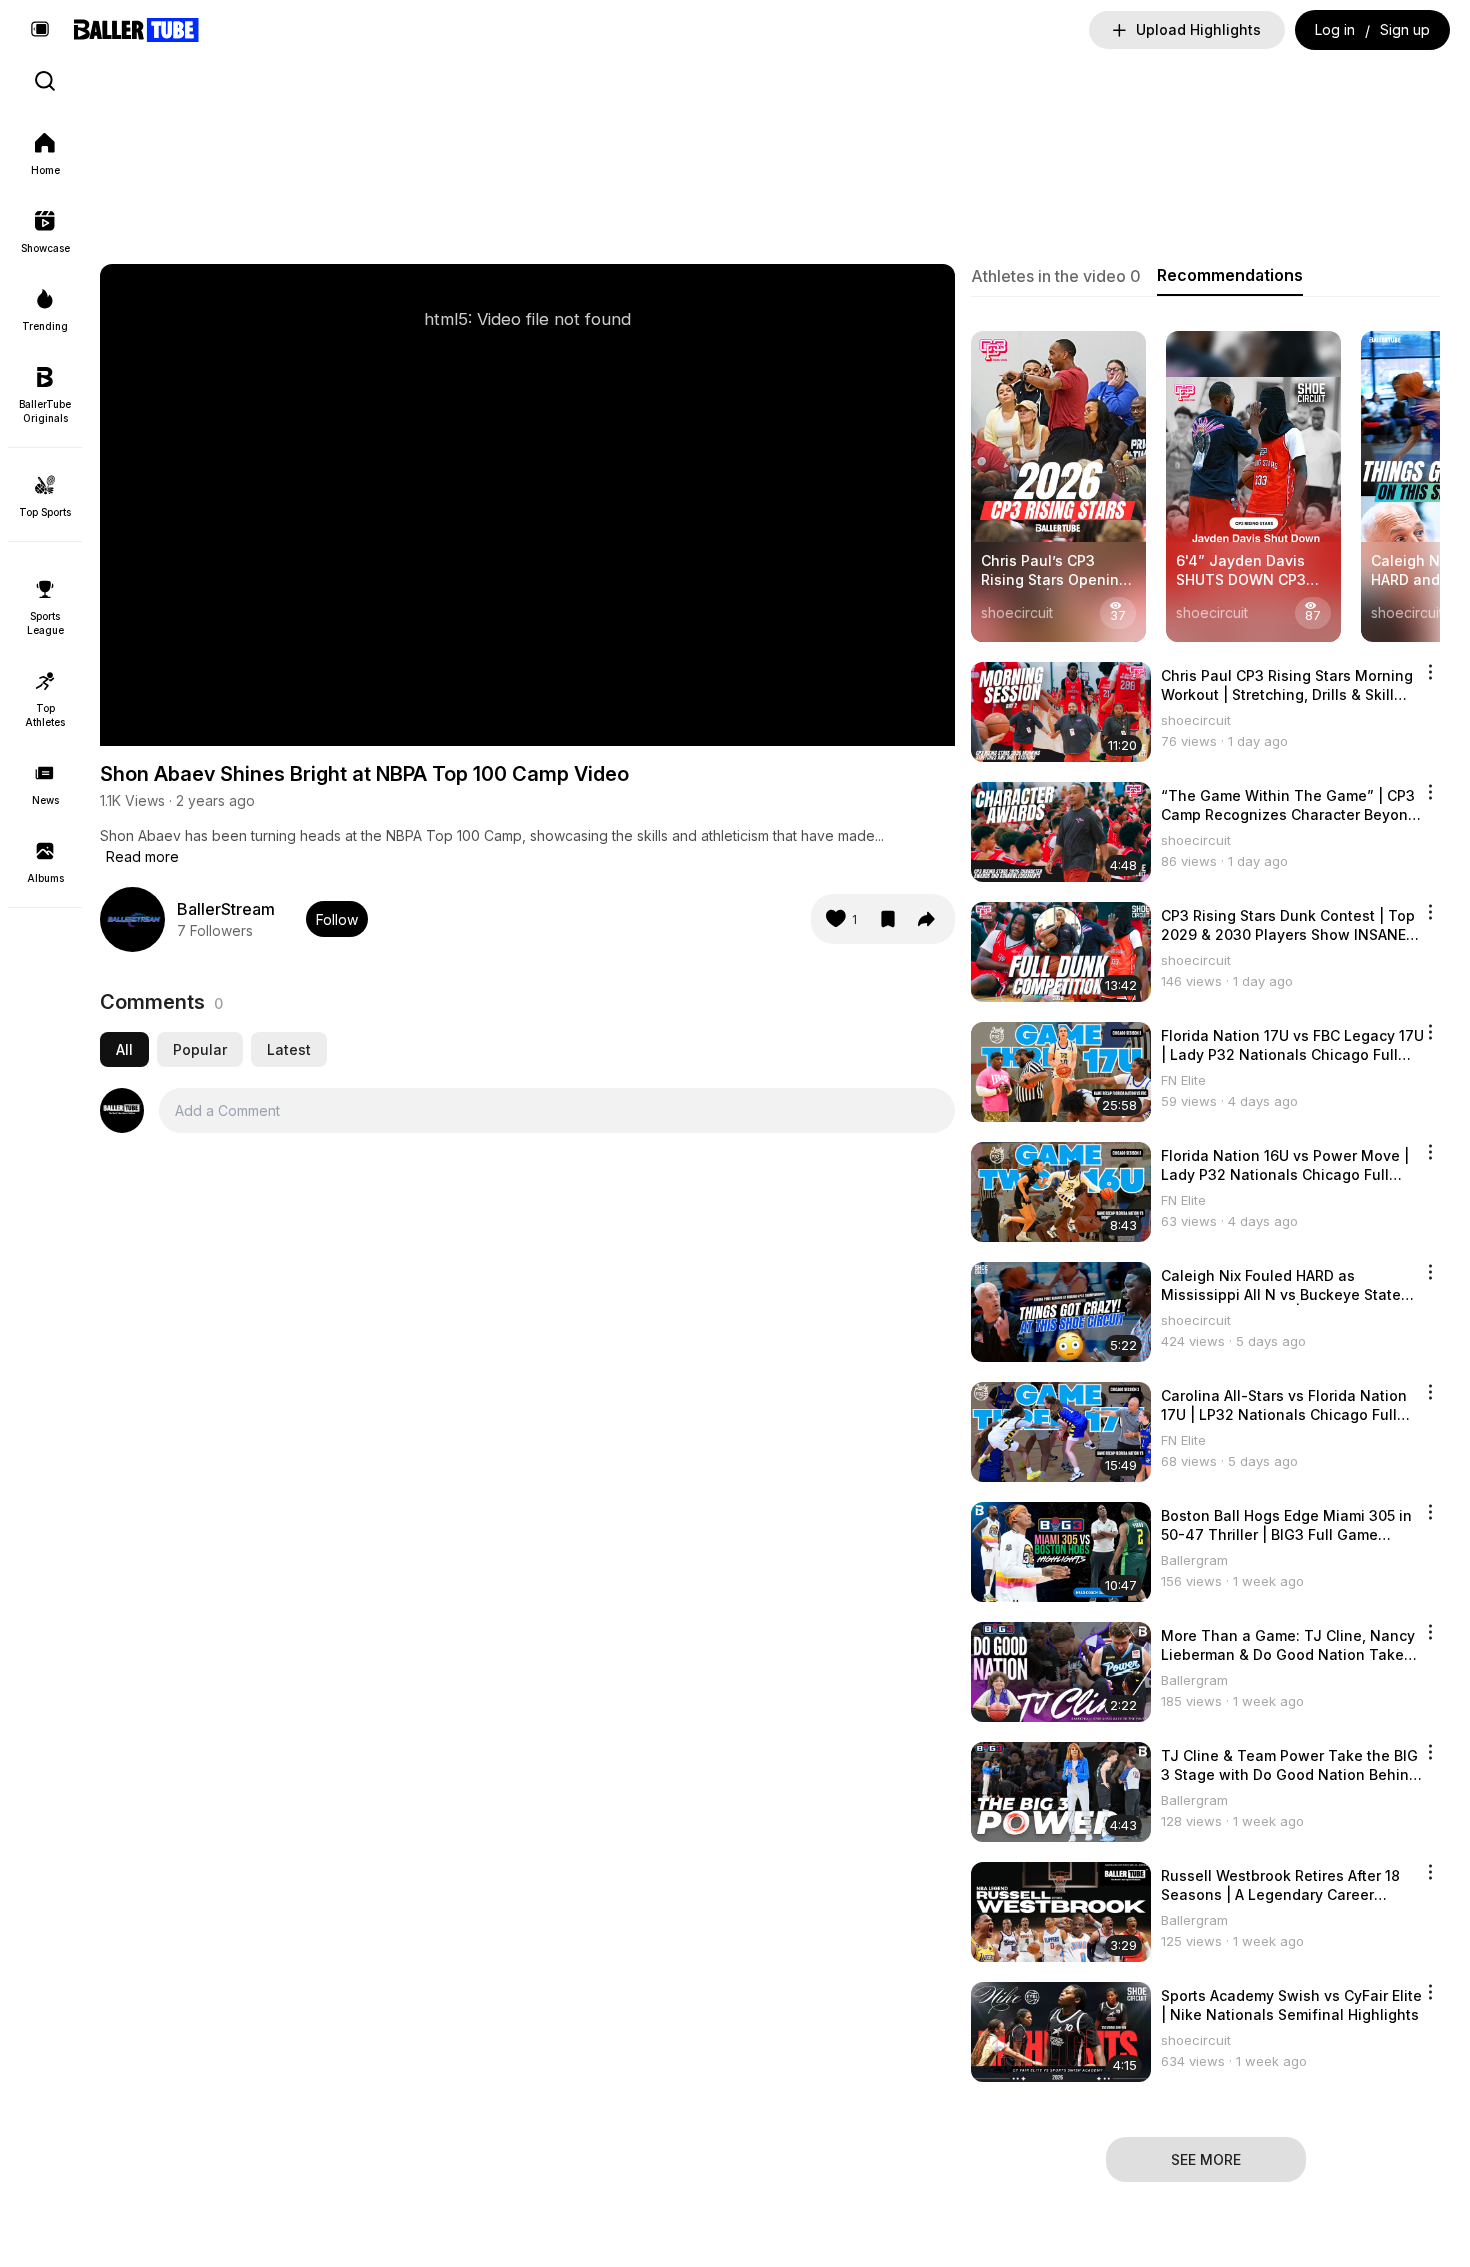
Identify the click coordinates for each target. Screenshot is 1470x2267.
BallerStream (226, 909)
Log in (1335, 29)
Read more (142, 856)
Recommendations (1230, 275)
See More (1206, 2159)
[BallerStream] (132, 919)
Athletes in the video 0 (1056, 276)
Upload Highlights (1198, 29)
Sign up (1405, 29)
